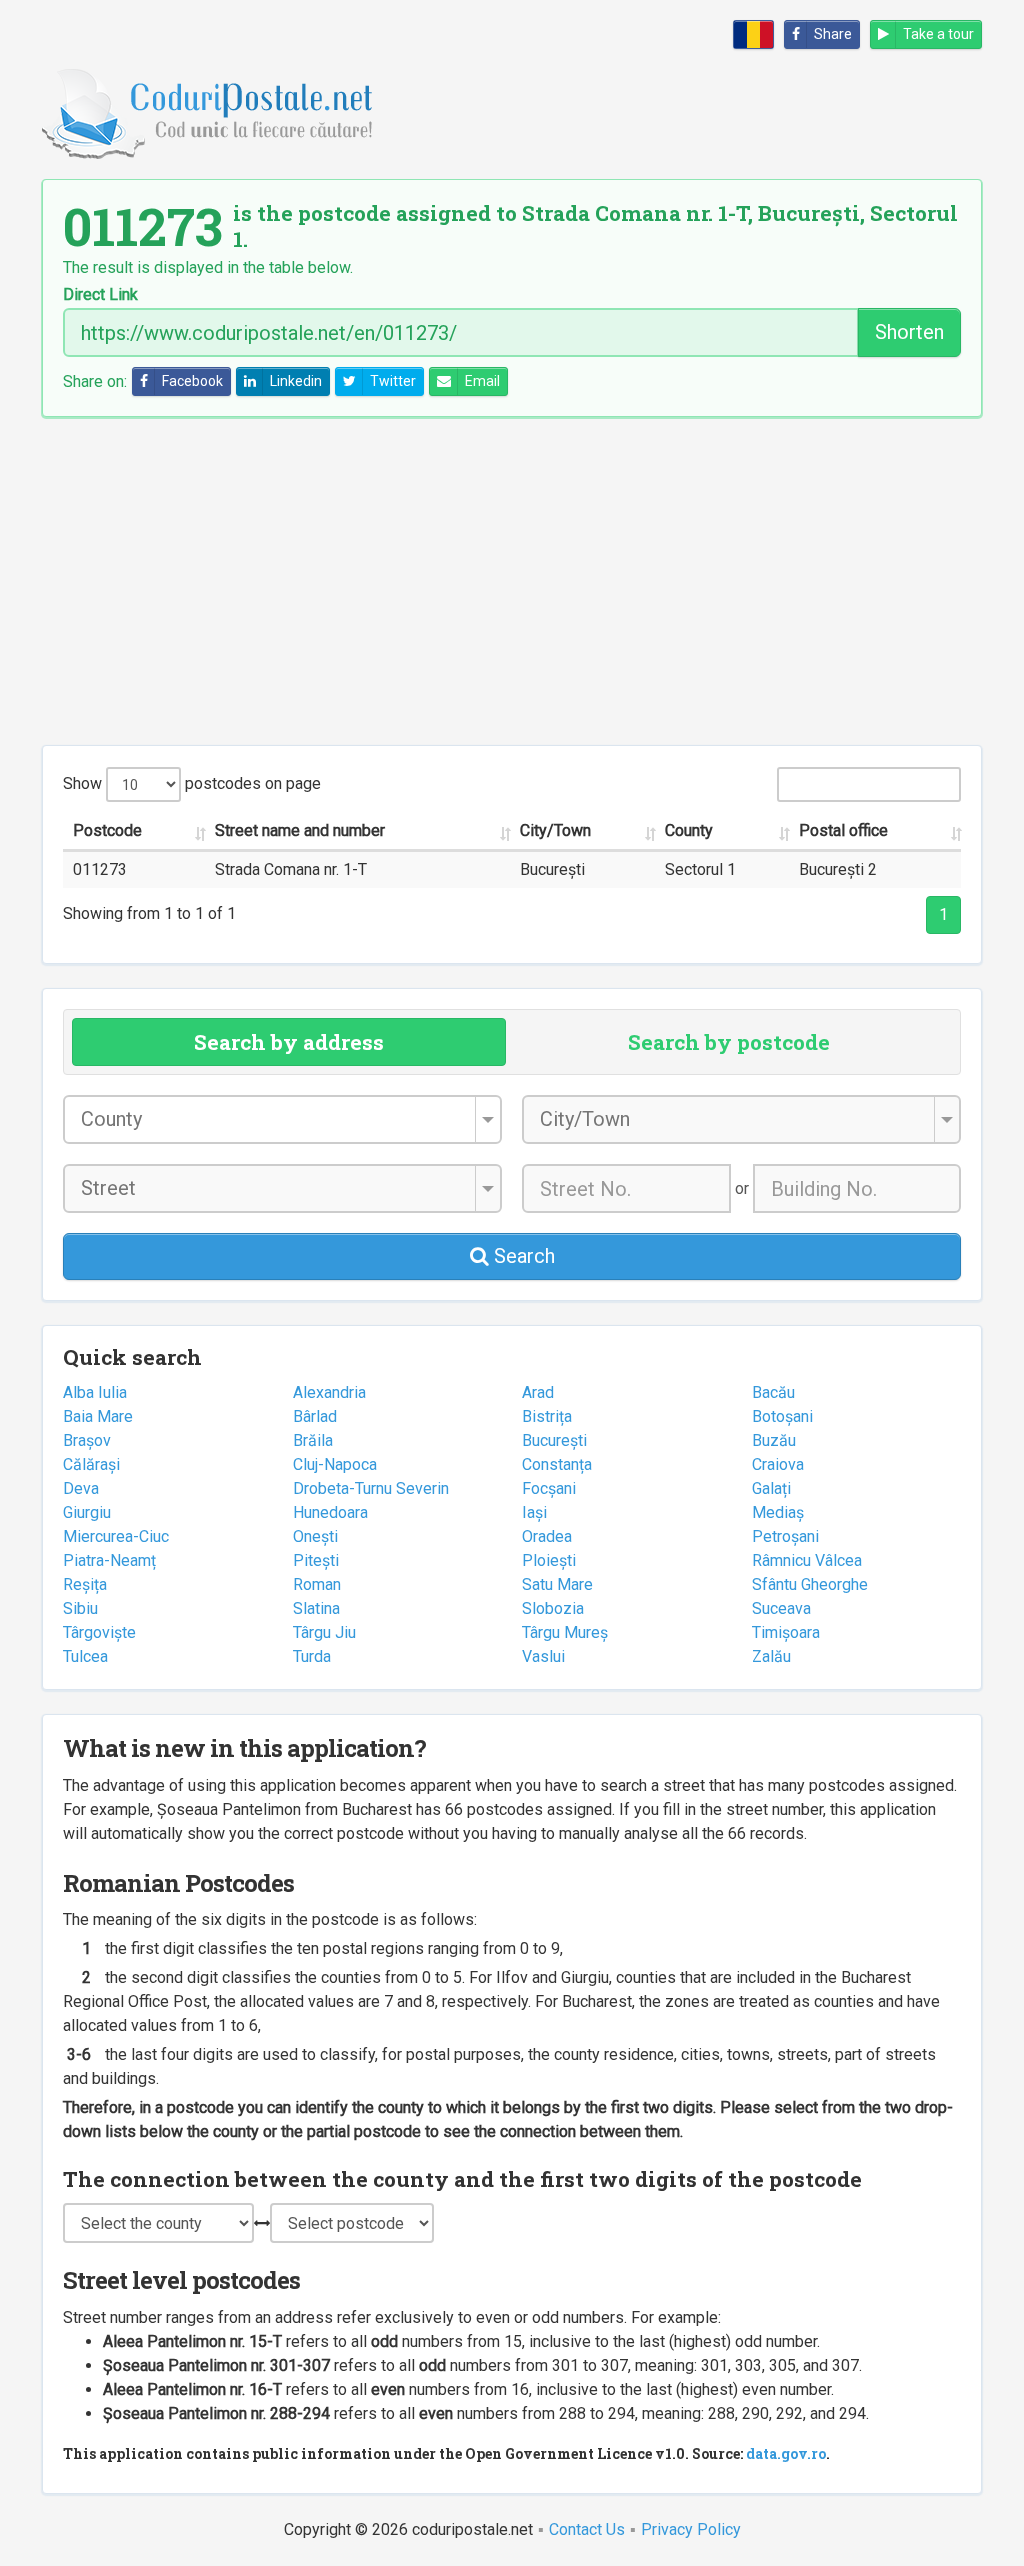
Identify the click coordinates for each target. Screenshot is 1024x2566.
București (554, 1440)
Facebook (192, 381)
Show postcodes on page (192, 783)
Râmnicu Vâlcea (807, 1560)
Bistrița (547, 1416)
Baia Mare (98, 1416)
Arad (538, 1392)
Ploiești (549, 1560)
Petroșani (785, 1536)
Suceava (781, 1608)
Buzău (774, 1440)
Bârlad (315, 1416)
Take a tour (938, 34)
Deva (81, 1488)
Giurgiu (87, 1512)
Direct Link (100, 295)
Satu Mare (557, 1584)
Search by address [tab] (289, 1042)
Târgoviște (99, 1632)
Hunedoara (330, 1512)
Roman (317, 1584)
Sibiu (80, 1608)
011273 (100, 869)
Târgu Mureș (565, 1632)
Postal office (843, 830)
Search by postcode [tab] (729, 1042)
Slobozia (553, 1608)
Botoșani (782, 1416)
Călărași (91, 1464)
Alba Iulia (95, 1392)
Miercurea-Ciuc (116, 1536)
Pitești (316, 1560)
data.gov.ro (786, 2453)
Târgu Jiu (324, 1632)
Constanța (557, 1464)
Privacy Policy (691, 2529)
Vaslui (543, 1656)
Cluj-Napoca (335, 1464)
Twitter (393, 381)
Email (482, 381)
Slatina (316, 1608)
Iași (534, 1512)
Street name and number (300, 830)
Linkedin (296, 381)
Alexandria (329, 1392)
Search (522, 1256)
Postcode (107, 830)
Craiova (778, 1464)
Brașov (87, 1440)
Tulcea (85, 1656)
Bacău (773, 1392)
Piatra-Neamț (109, 1560)
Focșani (549, 1488)
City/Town (555, 830)
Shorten (909, 332)
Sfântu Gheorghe (810, 1584)
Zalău (771, 1656)
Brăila (313, 1440)
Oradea (547, 1536)
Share (833, 34)
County (689, 830)
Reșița (85, 1584)
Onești (315, 1536)
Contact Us (587, 2529)
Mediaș (778, 1512)
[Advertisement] (512, 581)
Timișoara (786, 1632)
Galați (771, 1488)
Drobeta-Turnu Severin (371, 1488)
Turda (312, 1656)
